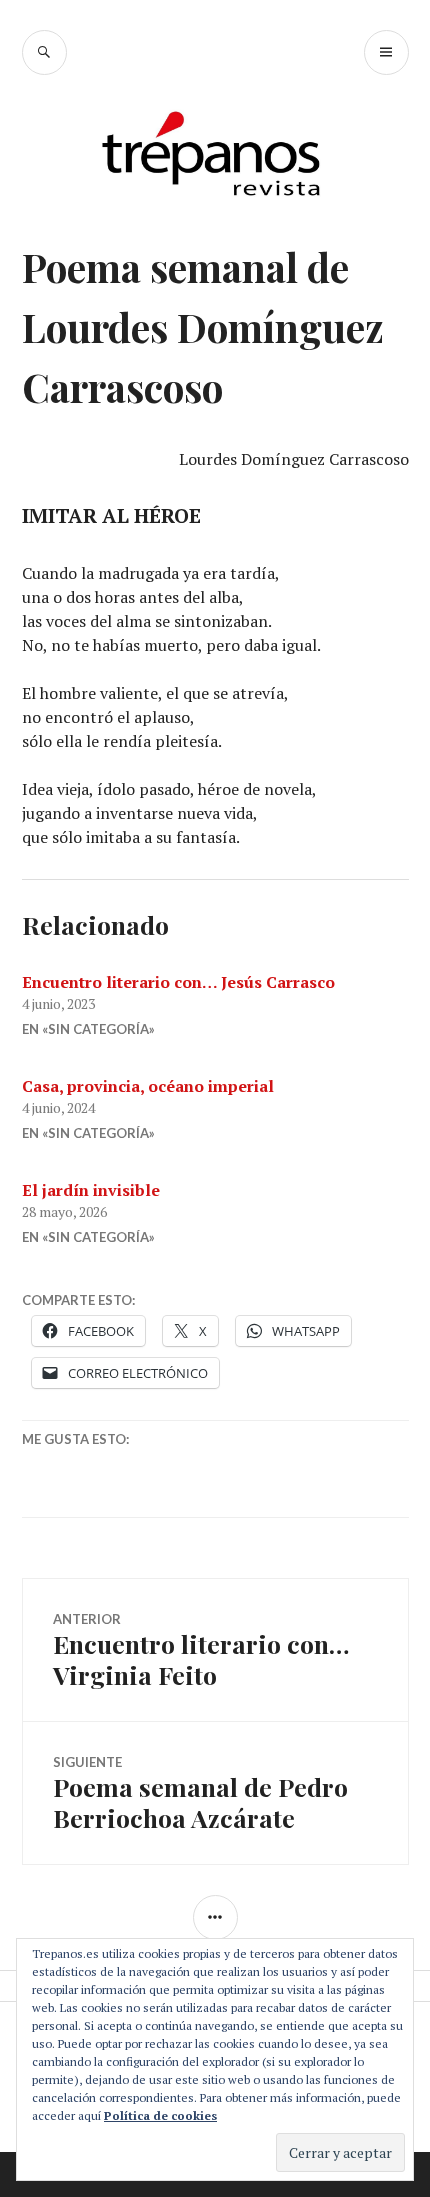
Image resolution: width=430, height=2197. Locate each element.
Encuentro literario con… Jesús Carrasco (178, 982)
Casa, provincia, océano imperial (148, 1086)
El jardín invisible (91, 1190)
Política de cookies (160, 2115)
